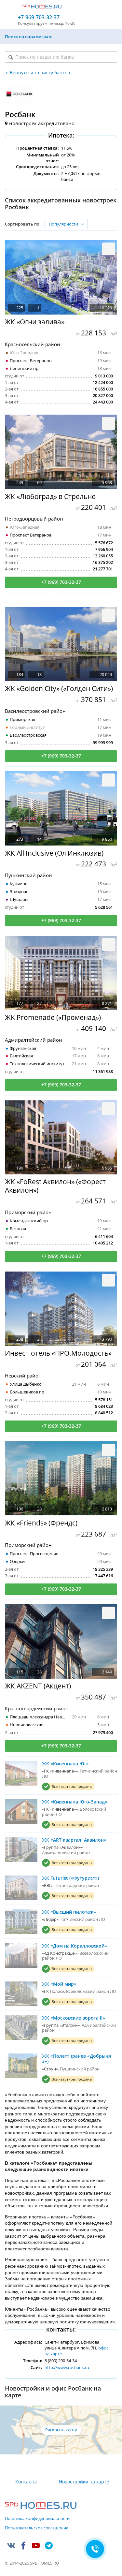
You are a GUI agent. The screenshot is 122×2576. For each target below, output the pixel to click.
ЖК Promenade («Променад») (53, 1017)
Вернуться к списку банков (40, 73)
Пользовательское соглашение (37, 2528)
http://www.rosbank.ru (67, 2367)
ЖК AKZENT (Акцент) (38, 1686)
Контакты (26, 2482)
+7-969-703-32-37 (39, 17)
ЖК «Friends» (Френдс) (41, 1523)
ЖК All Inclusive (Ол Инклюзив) (54, 853)
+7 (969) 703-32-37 (61, 582)
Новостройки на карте (84, 2482)
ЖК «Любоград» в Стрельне (50, 497)
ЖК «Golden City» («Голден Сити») (59, 689)
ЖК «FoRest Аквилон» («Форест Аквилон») (55, 1186)
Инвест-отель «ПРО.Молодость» (58, 1353)
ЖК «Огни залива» (35, 322)
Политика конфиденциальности (37, 2519)
